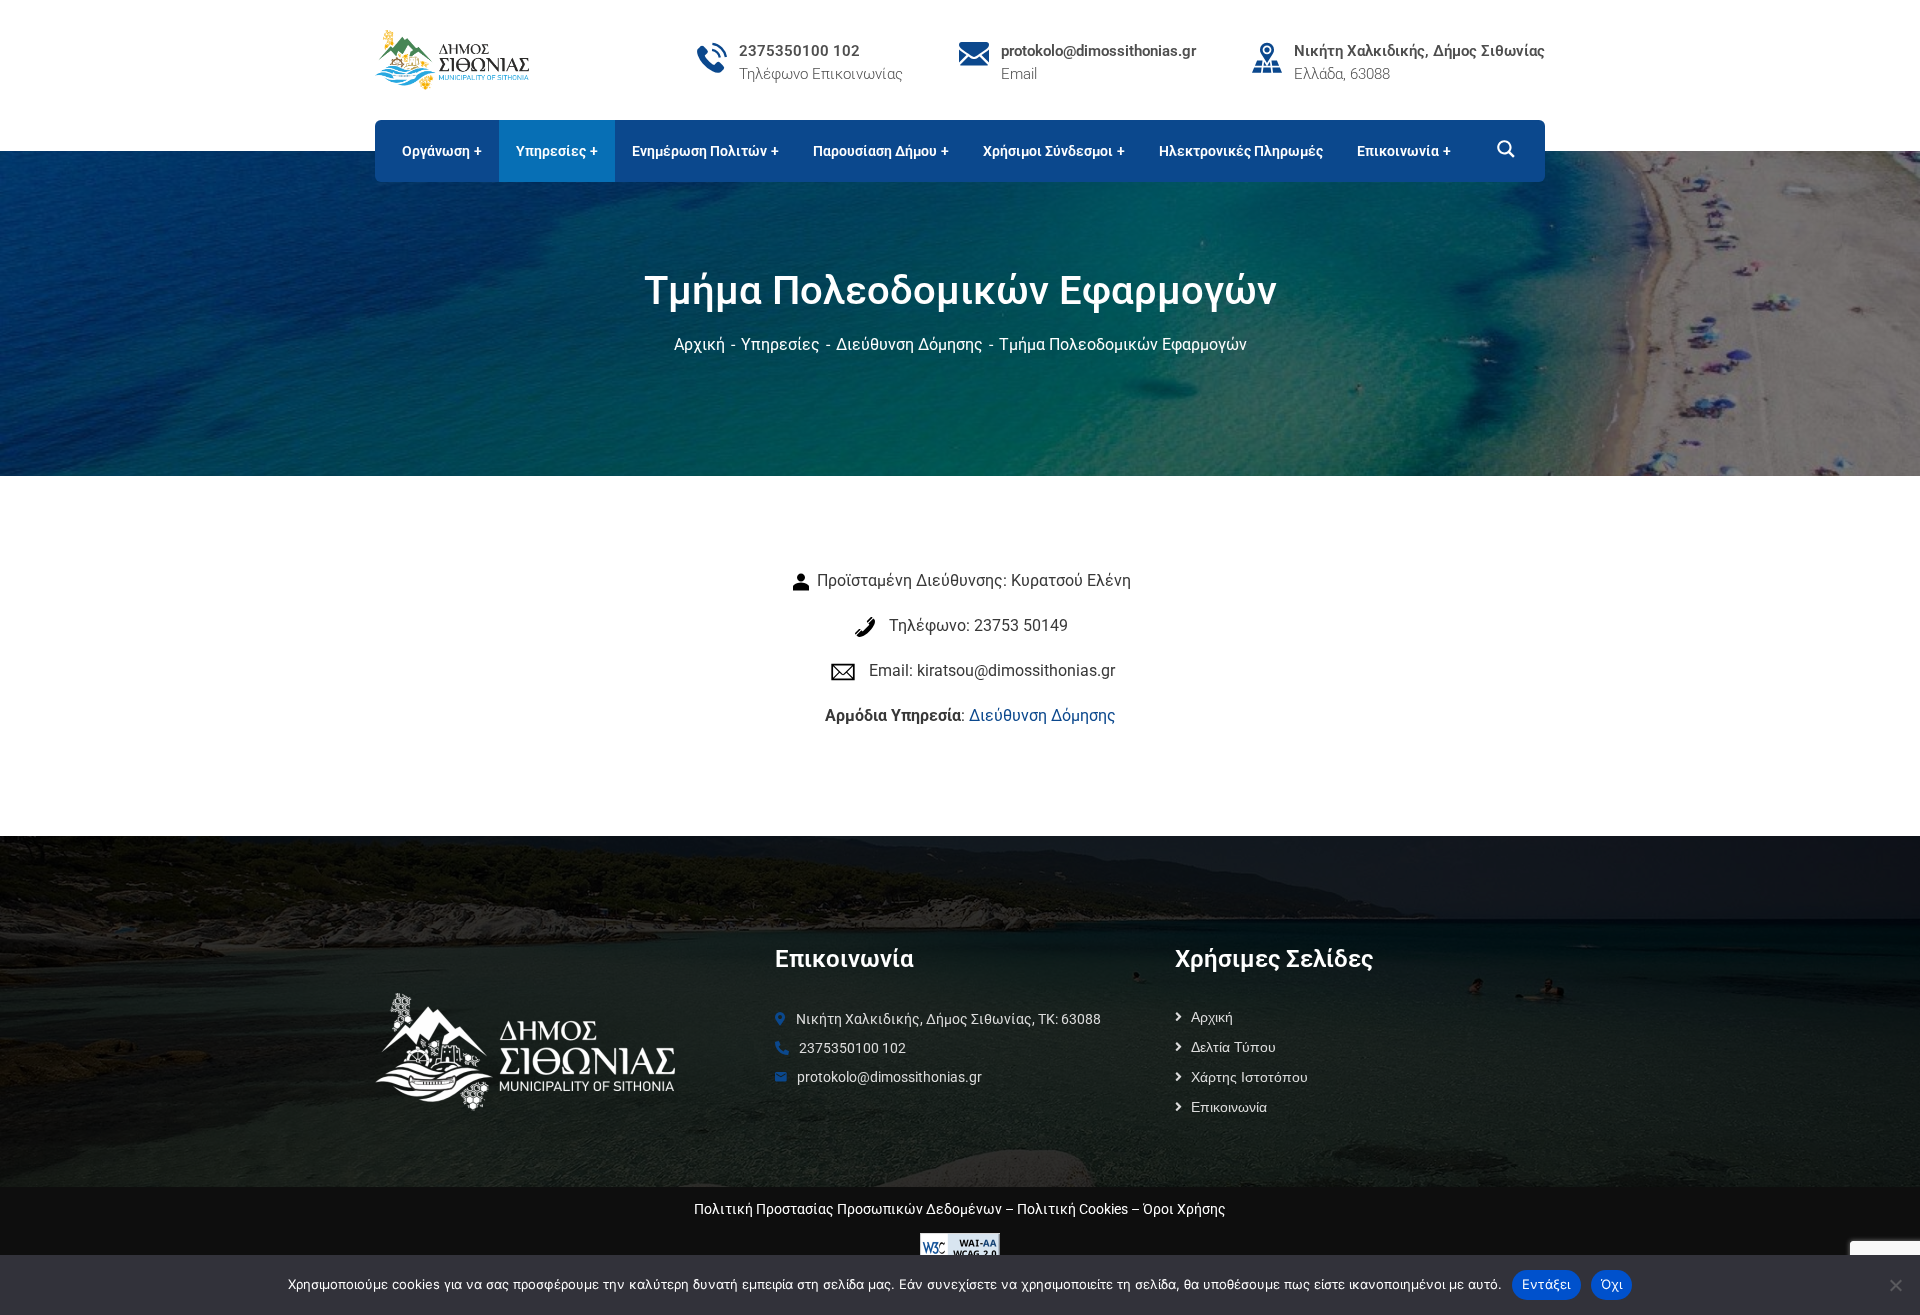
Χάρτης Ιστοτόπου (1249, 1077)
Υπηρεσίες (780, 344)
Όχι (1612, 1284)
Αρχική (699, 344)
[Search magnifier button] (1497, 149)
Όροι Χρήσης (1184, 1209)
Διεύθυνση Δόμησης (909, 344)
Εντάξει (1546, 1284)
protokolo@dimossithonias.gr (1098, 51)
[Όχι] (1895, 1285)
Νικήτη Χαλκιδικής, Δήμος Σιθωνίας (1419, 51)
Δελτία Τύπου (1233, 1047)
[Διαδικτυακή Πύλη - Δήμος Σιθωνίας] (452, 58)
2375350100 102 (799, 51)
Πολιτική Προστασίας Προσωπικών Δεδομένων (848, 1209)
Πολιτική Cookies (1072, 1209)
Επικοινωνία (1229, 1107)
